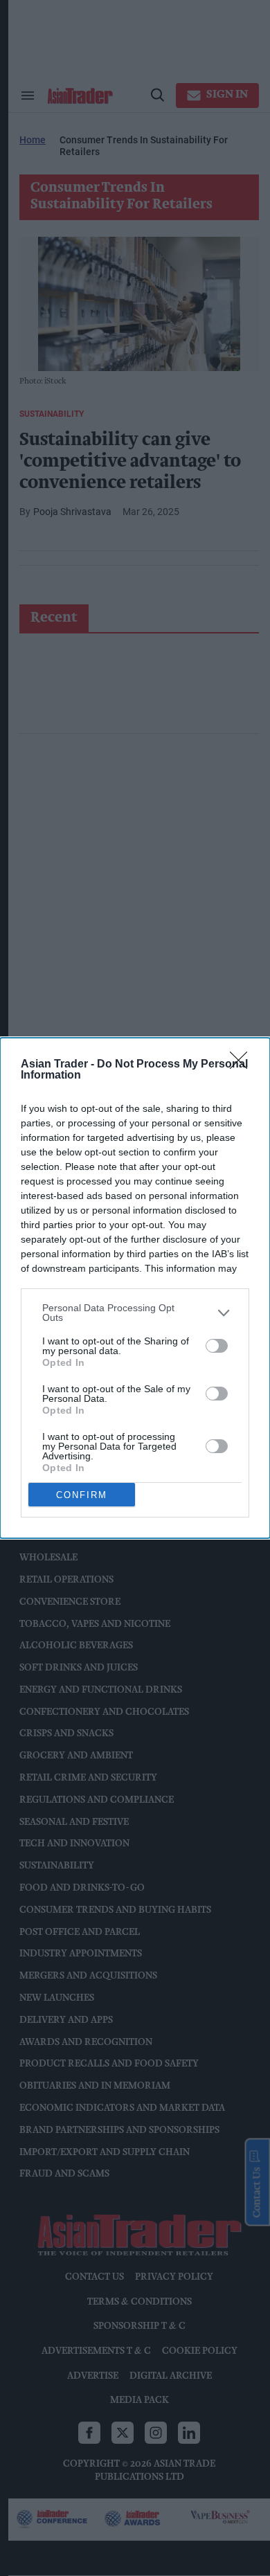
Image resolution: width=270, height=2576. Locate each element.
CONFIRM (82, 1495)
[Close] (243, 1065)
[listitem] (135, 1313)
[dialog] (135, 1288)
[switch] (217, 1346)
